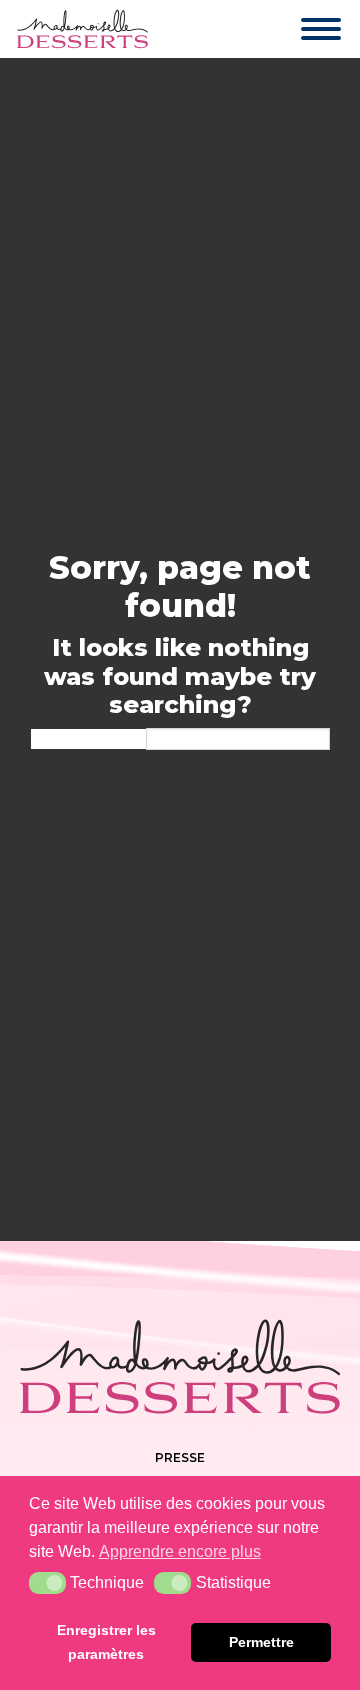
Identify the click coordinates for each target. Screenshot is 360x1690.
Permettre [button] (261, 1642)
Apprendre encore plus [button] (180, 1551)
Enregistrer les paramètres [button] (106, 1642)
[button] (47, 1583)
